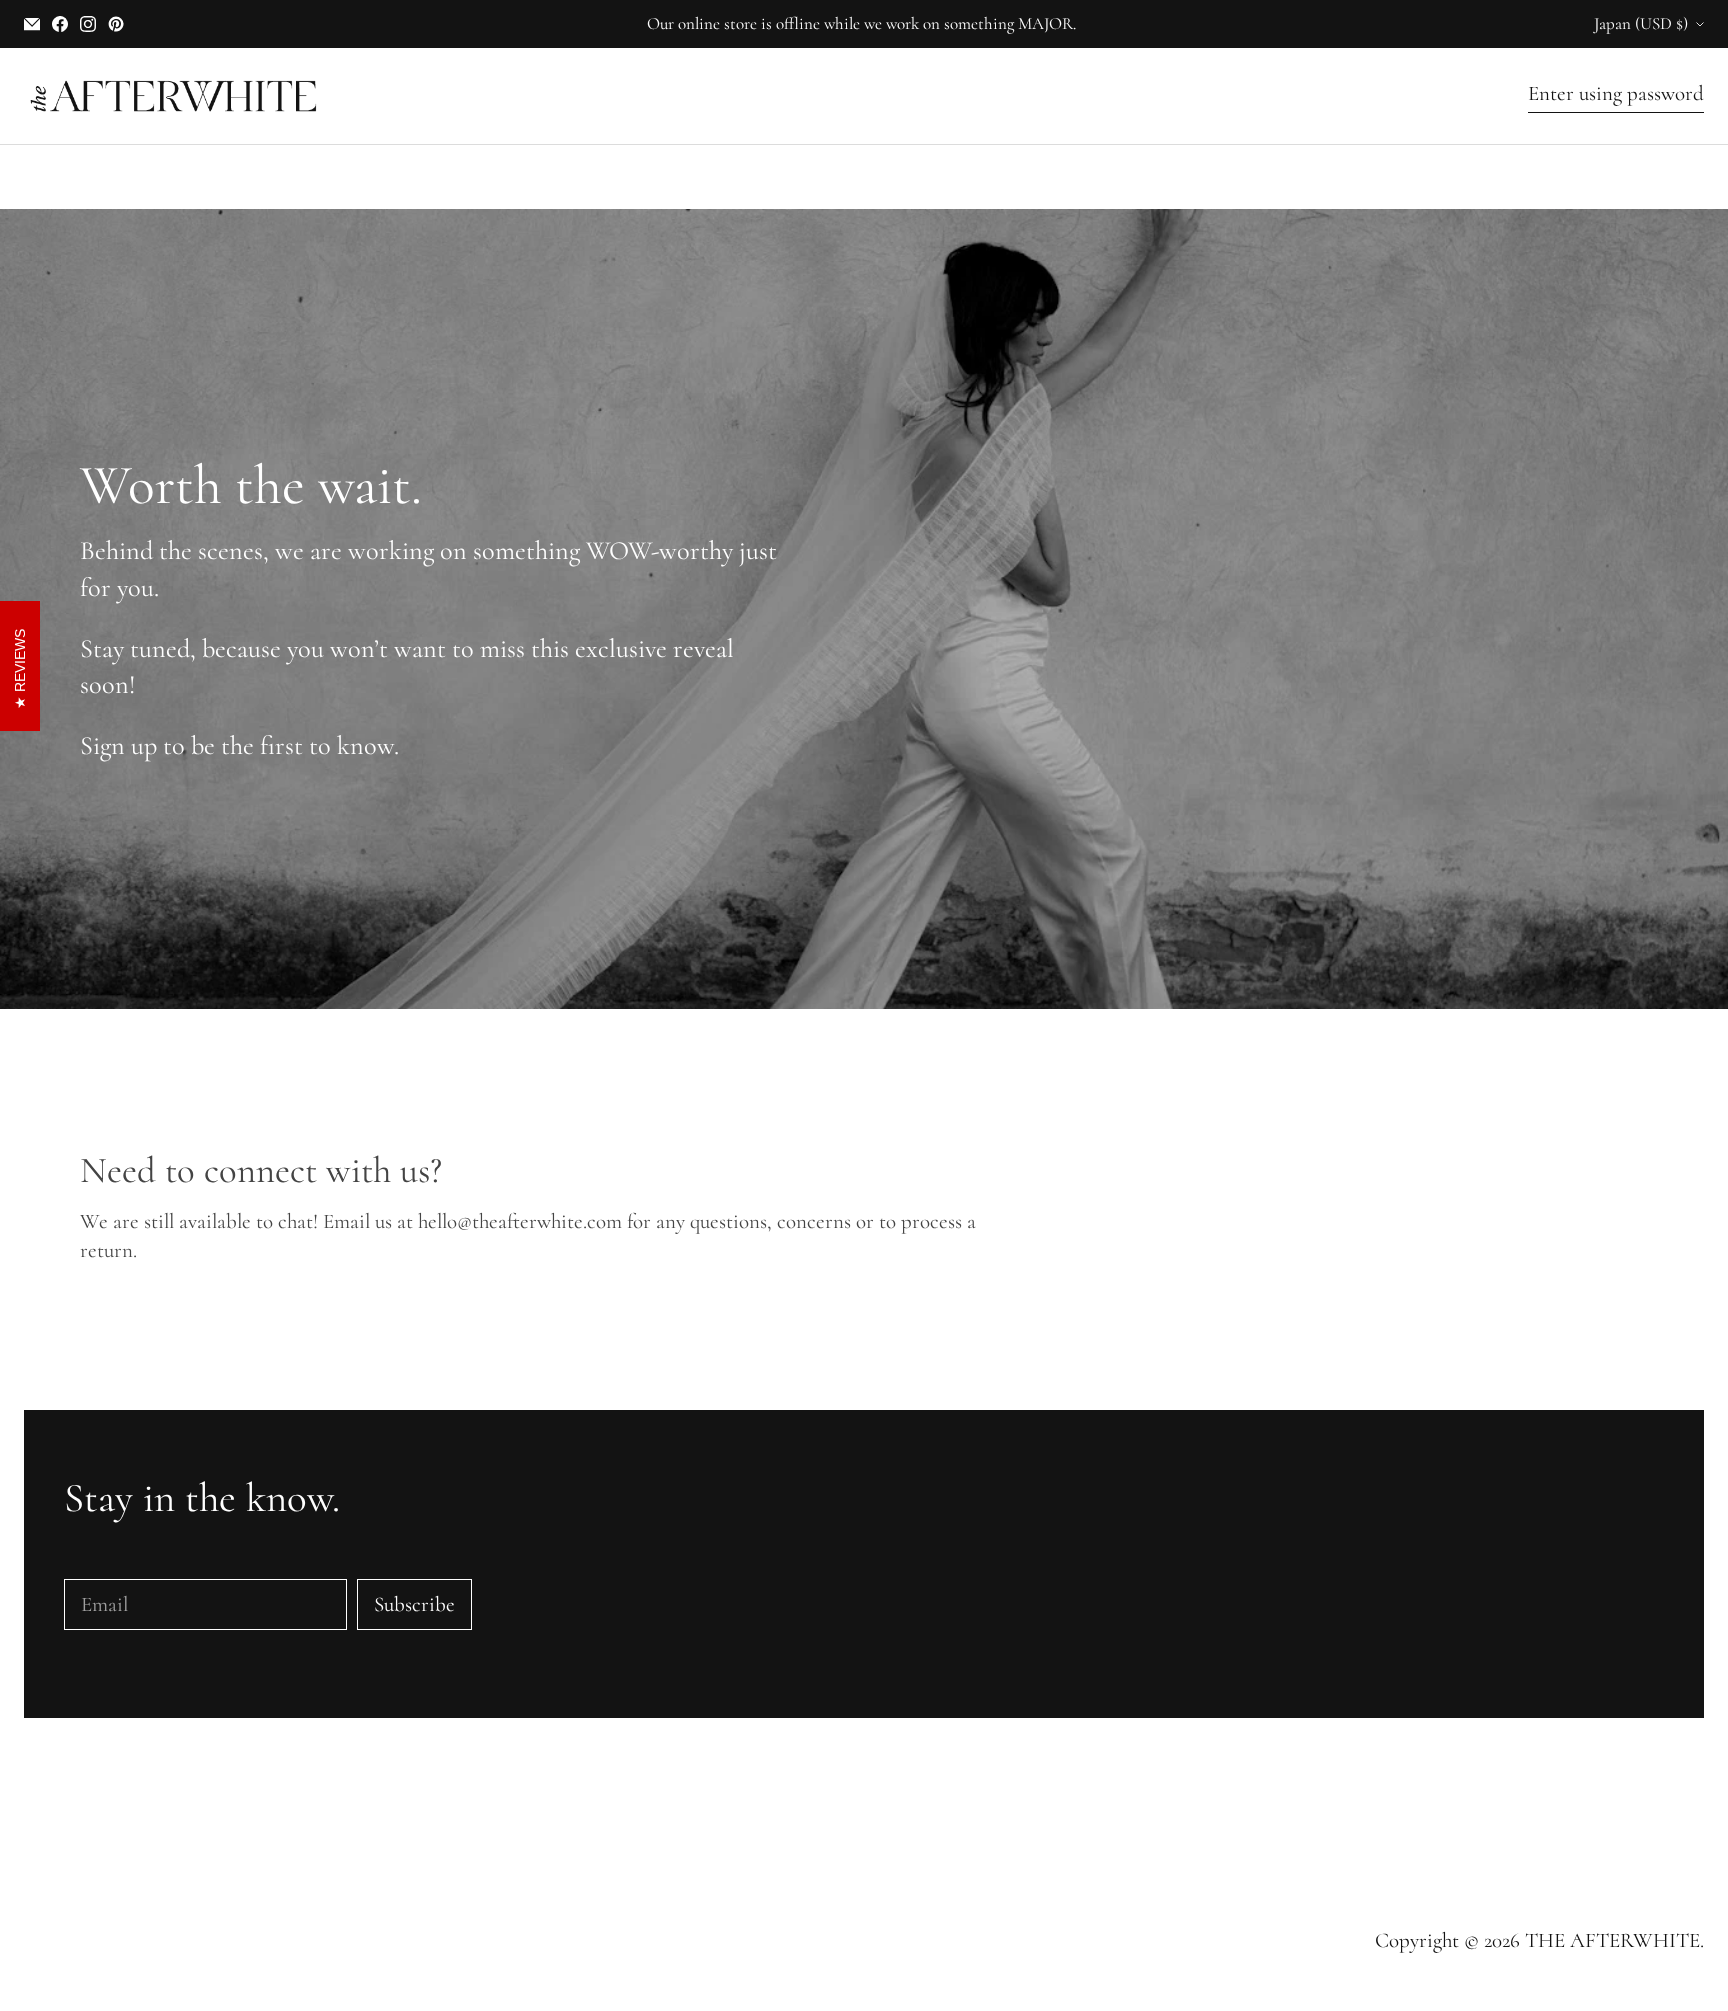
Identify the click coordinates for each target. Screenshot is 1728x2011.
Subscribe (414, 1604)
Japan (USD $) (1641, 23)
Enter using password (1616, 93)
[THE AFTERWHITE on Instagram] (88, 24)
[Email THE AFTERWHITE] (32, 24)
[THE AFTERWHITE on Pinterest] (116, 24)
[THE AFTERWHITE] (174, 96)
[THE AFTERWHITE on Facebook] (60, 24)
